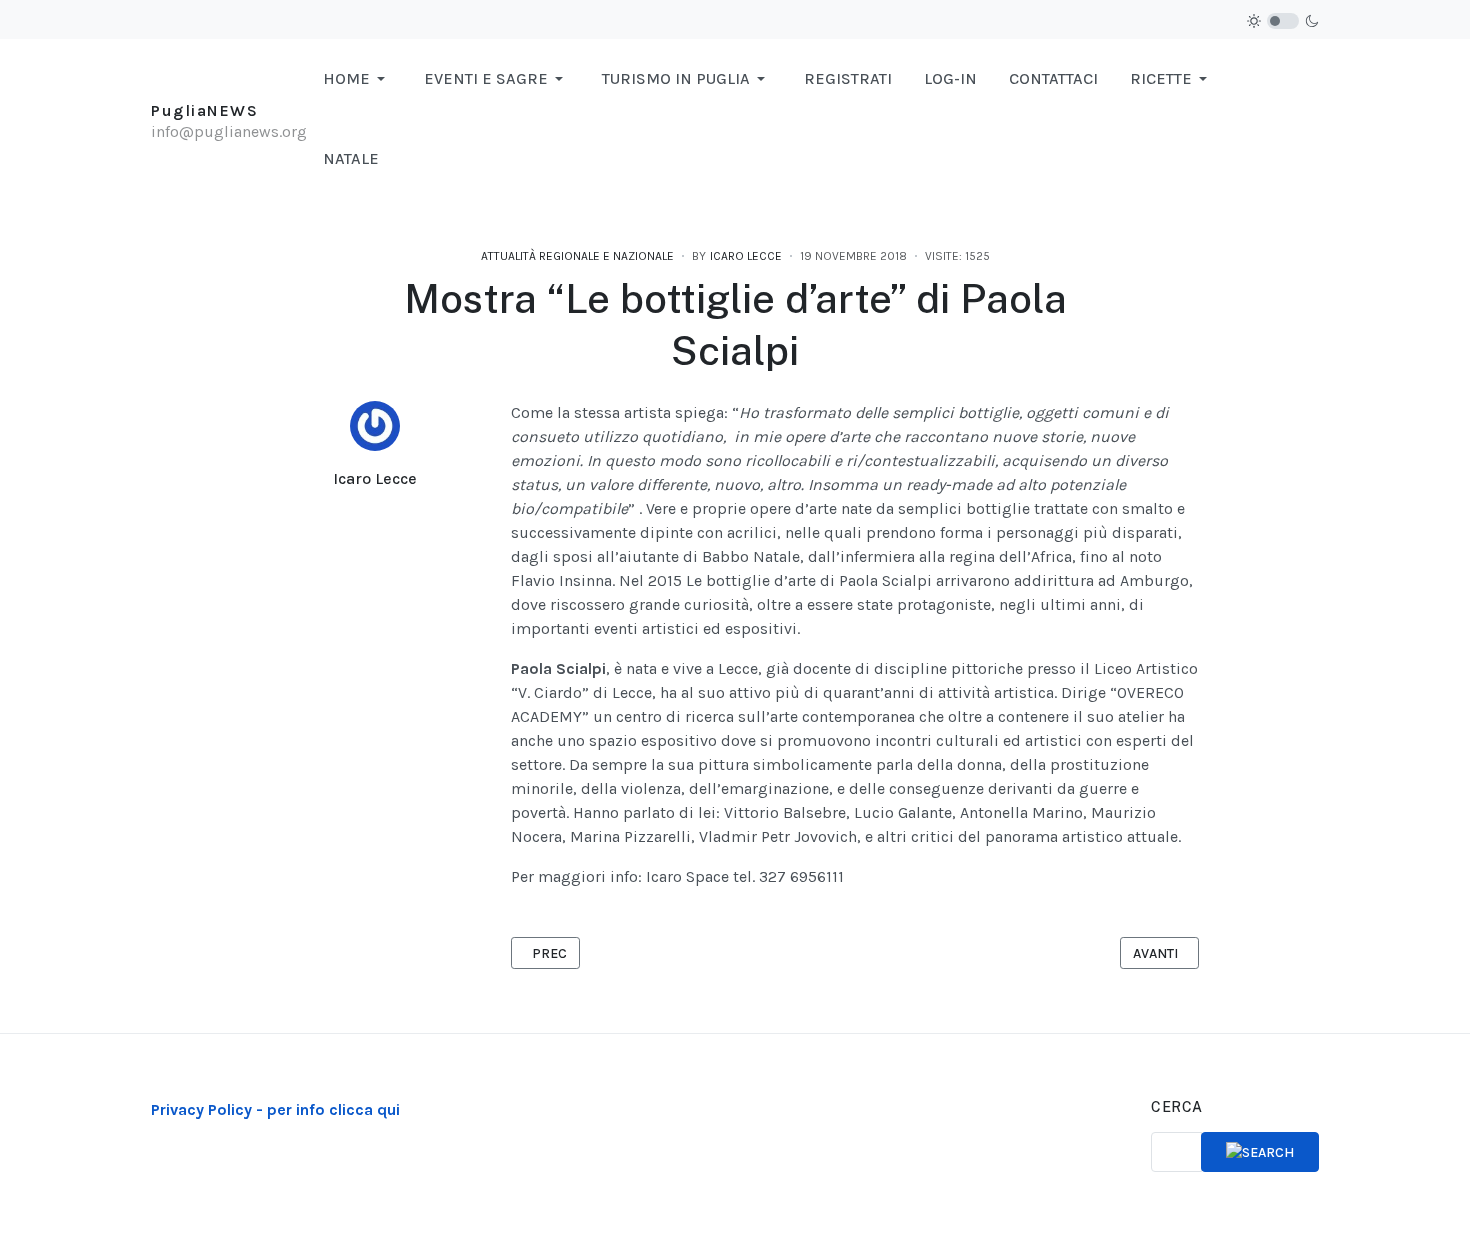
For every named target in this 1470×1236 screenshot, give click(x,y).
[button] (357, 79)
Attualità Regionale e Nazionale (577, 256)
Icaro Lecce (375, 478)
